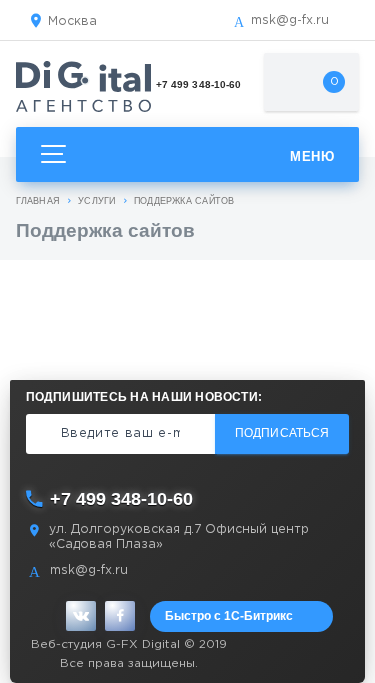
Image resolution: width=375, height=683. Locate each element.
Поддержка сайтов (184, 201)
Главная (38, 201)
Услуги (96, 201)
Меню (312, 156)
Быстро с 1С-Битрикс (229, 616)
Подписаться (282, 433)
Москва (72, 21)
